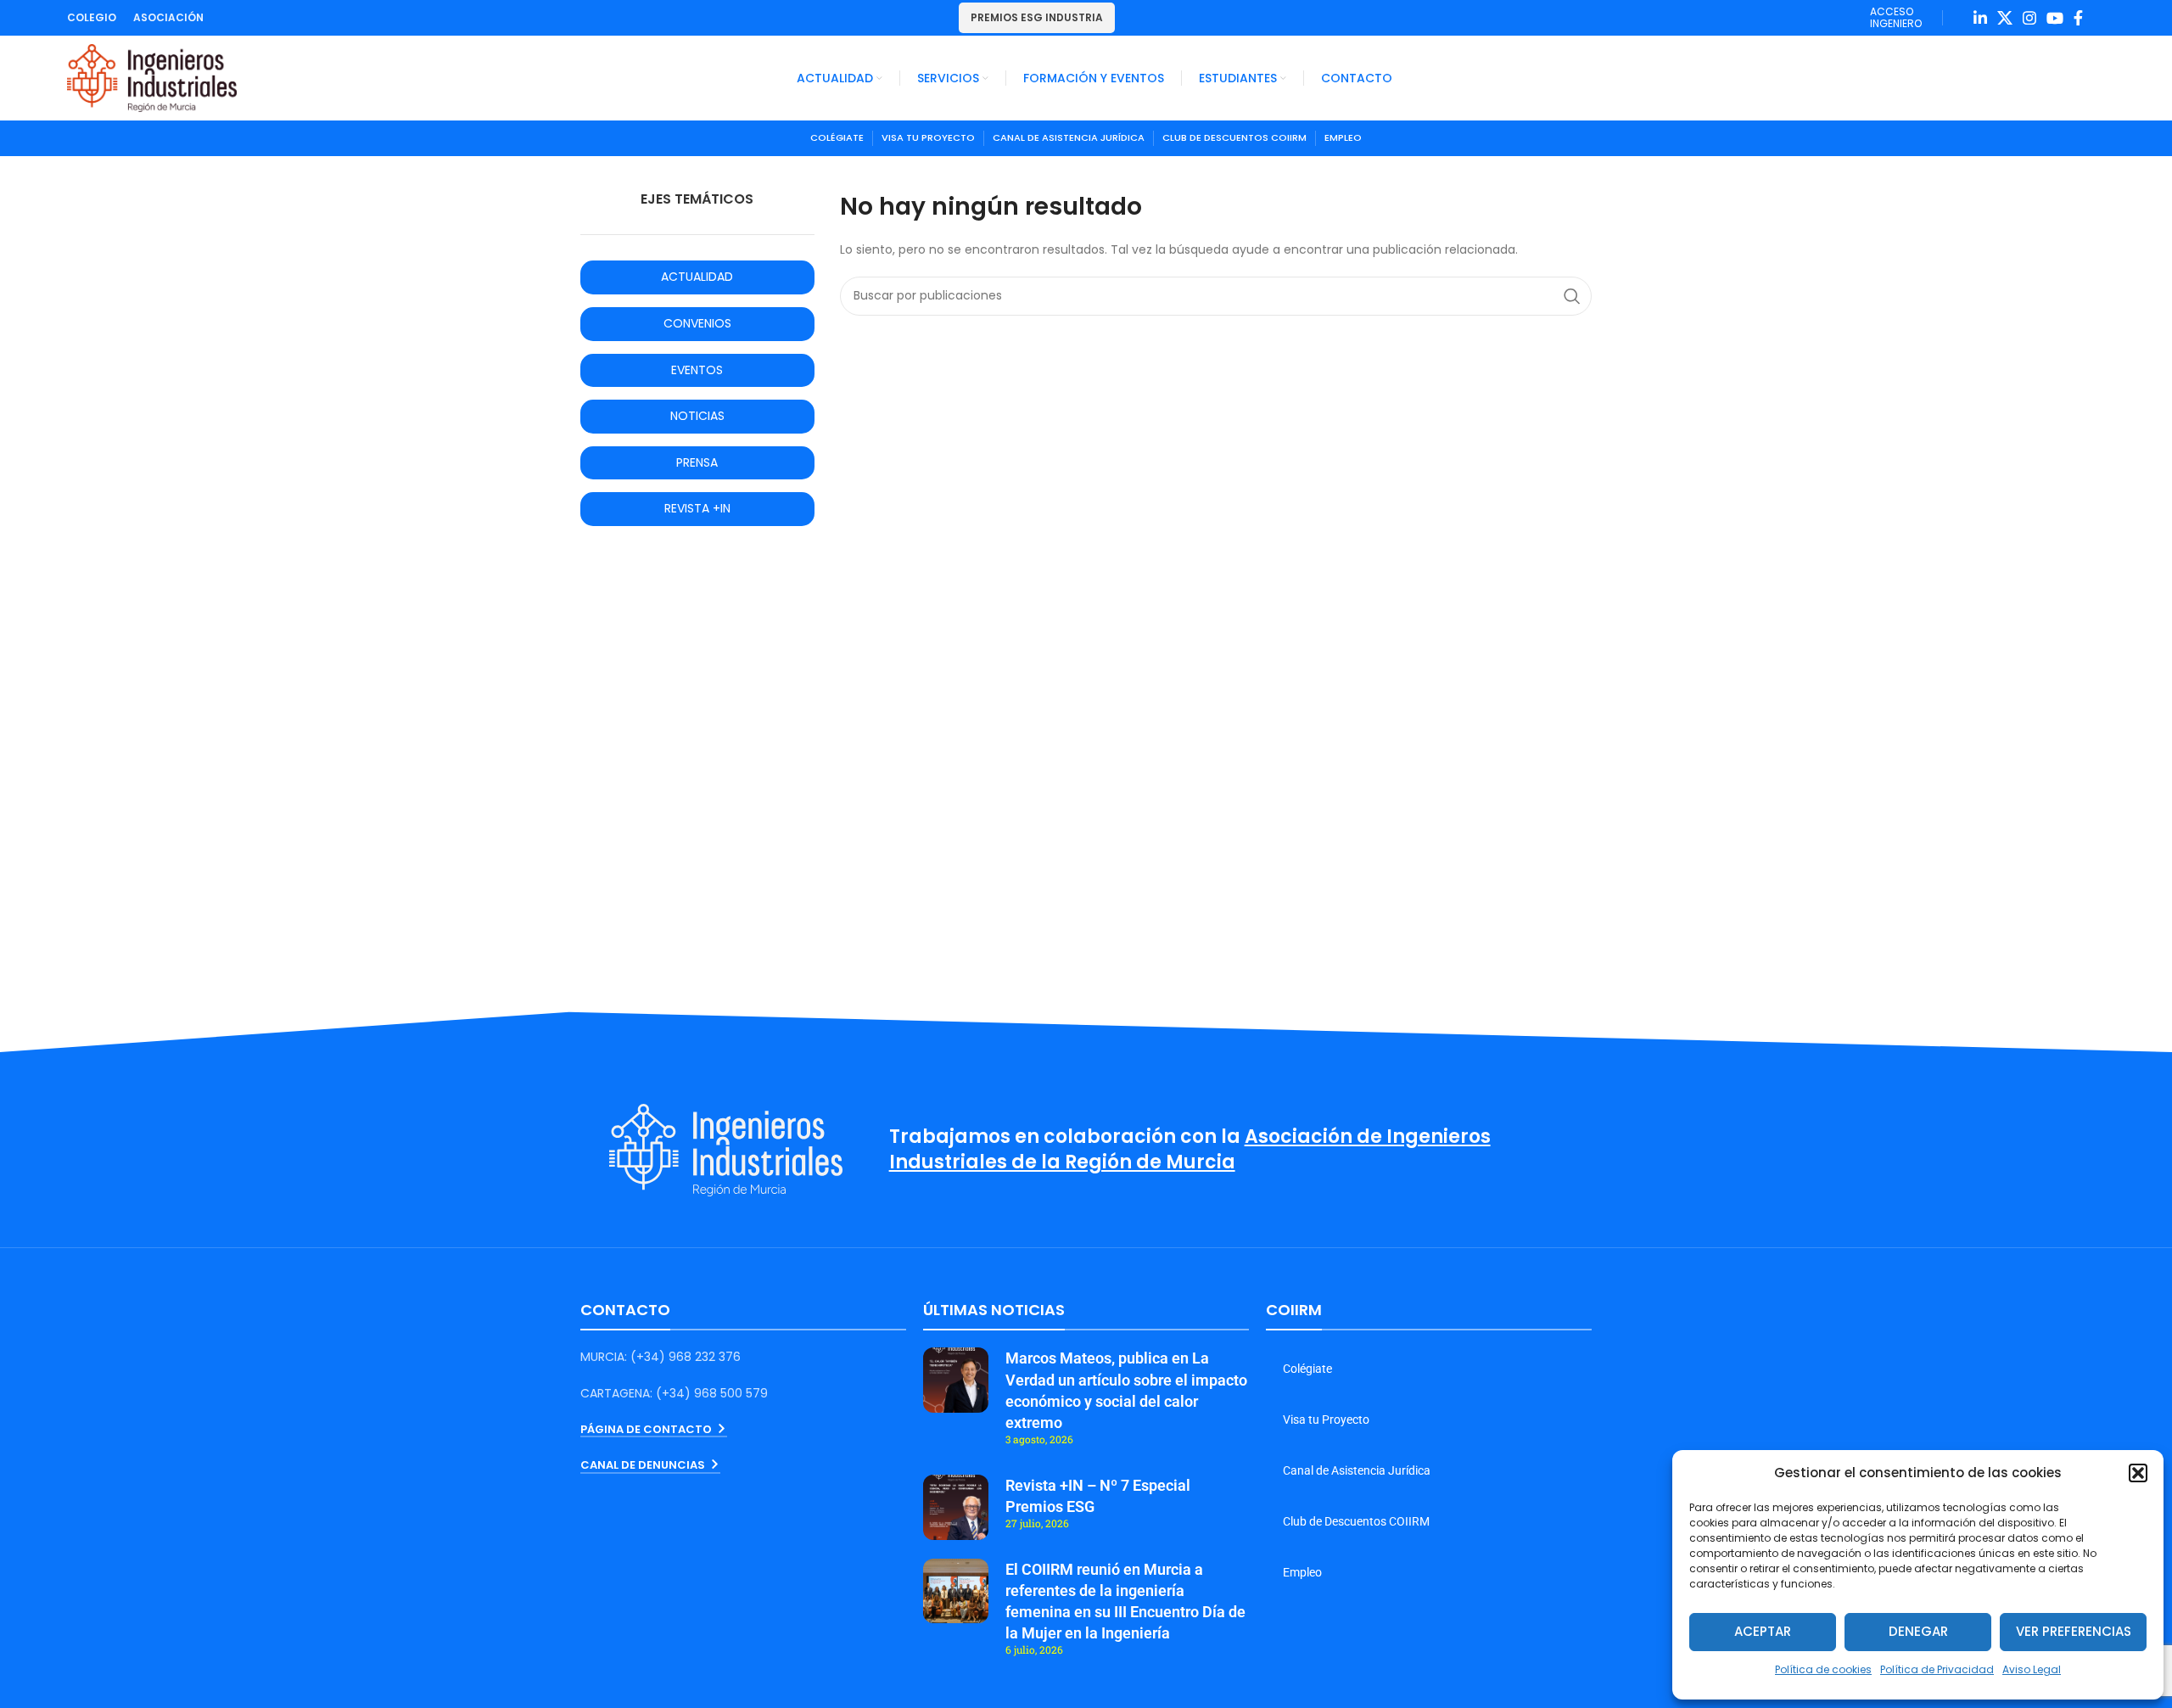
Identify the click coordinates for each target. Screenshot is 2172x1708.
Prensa (697, 462)
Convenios (697, 323)
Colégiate (1307, 1369)
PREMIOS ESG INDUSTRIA (1037, 17)
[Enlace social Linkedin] (1980, 18)
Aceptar (1763, 1631)
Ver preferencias (2074, 1631)
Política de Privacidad (1937, 1669)
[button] (2138, 1473)
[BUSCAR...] (1572, 296)
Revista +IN (697, 508)
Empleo (1302, 1572)
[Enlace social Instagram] (2029, 18)
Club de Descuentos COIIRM (1356, 1521)
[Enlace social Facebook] (2078, 18)
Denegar (1918, 1631)
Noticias (697, 416)
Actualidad (697, 277)
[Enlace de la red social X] (2005, 18)
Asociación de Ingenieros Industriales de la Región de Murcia (1190, 1150)
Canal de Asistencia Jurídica (1357, 1470)
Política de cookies (1823, 1669)
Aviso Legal (2032, 1669)
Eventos (697, 370)
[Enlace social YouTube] (2055, 18)
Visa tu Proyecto (1326, 1420)
